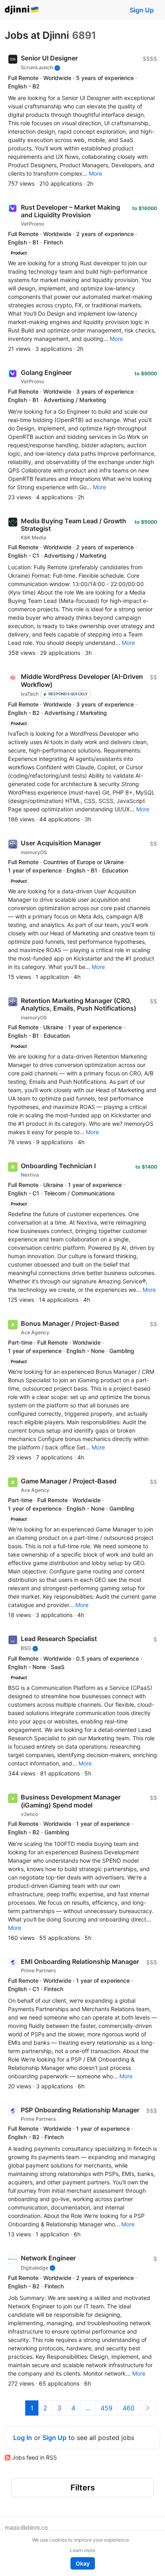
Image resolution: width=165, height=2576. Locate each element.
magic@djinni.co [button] (26, 2527)
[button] (96, 173)
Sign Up (142, 10)
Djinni (22, 10)
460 (129, 2408)
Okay (83, 2563)
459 (107, 2408)
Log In (23, 2438)
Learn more (83, 2550)
